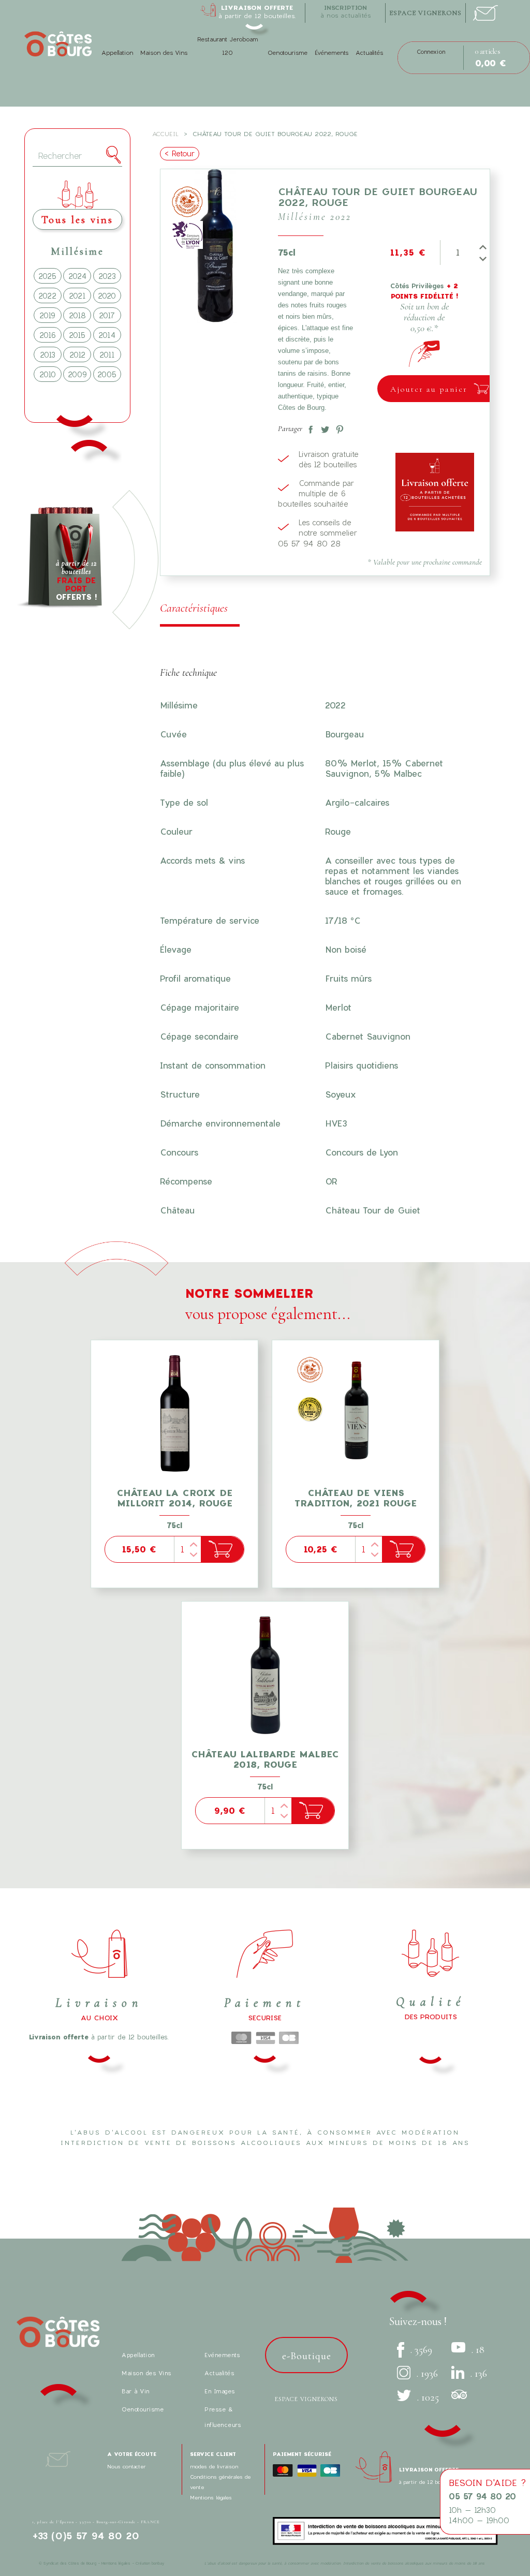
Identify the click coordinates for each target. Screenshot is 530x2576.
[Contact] (485, 10)
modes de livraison (214, 2466)
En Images (220, 2391)
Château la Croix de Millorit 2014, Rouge (174, 1498)
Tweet (323, 427)
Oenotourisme (288, 53)
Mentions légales (211, 2497)
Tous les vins (77, 220)
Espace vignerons (306, 2399)
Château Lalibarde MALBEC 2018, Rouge (265, 1759)
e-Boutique (307, 2356)
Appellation (117, 53)
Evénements (222, 2355)
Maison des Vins (164, 53)
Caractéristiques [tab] (194, 608)
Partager (308, 427)
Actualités (369, 53)
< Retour (180, 153)
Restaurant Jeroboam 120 (227, 46)
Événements (332, 53)
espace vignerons (425, 13)
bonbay (158, 2563)
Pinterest (337, 427)
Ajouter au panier (429, 389)
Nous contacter (127, 2466)
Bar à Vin (136, 2391)
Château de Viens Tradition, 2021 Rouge (356, 1498)
